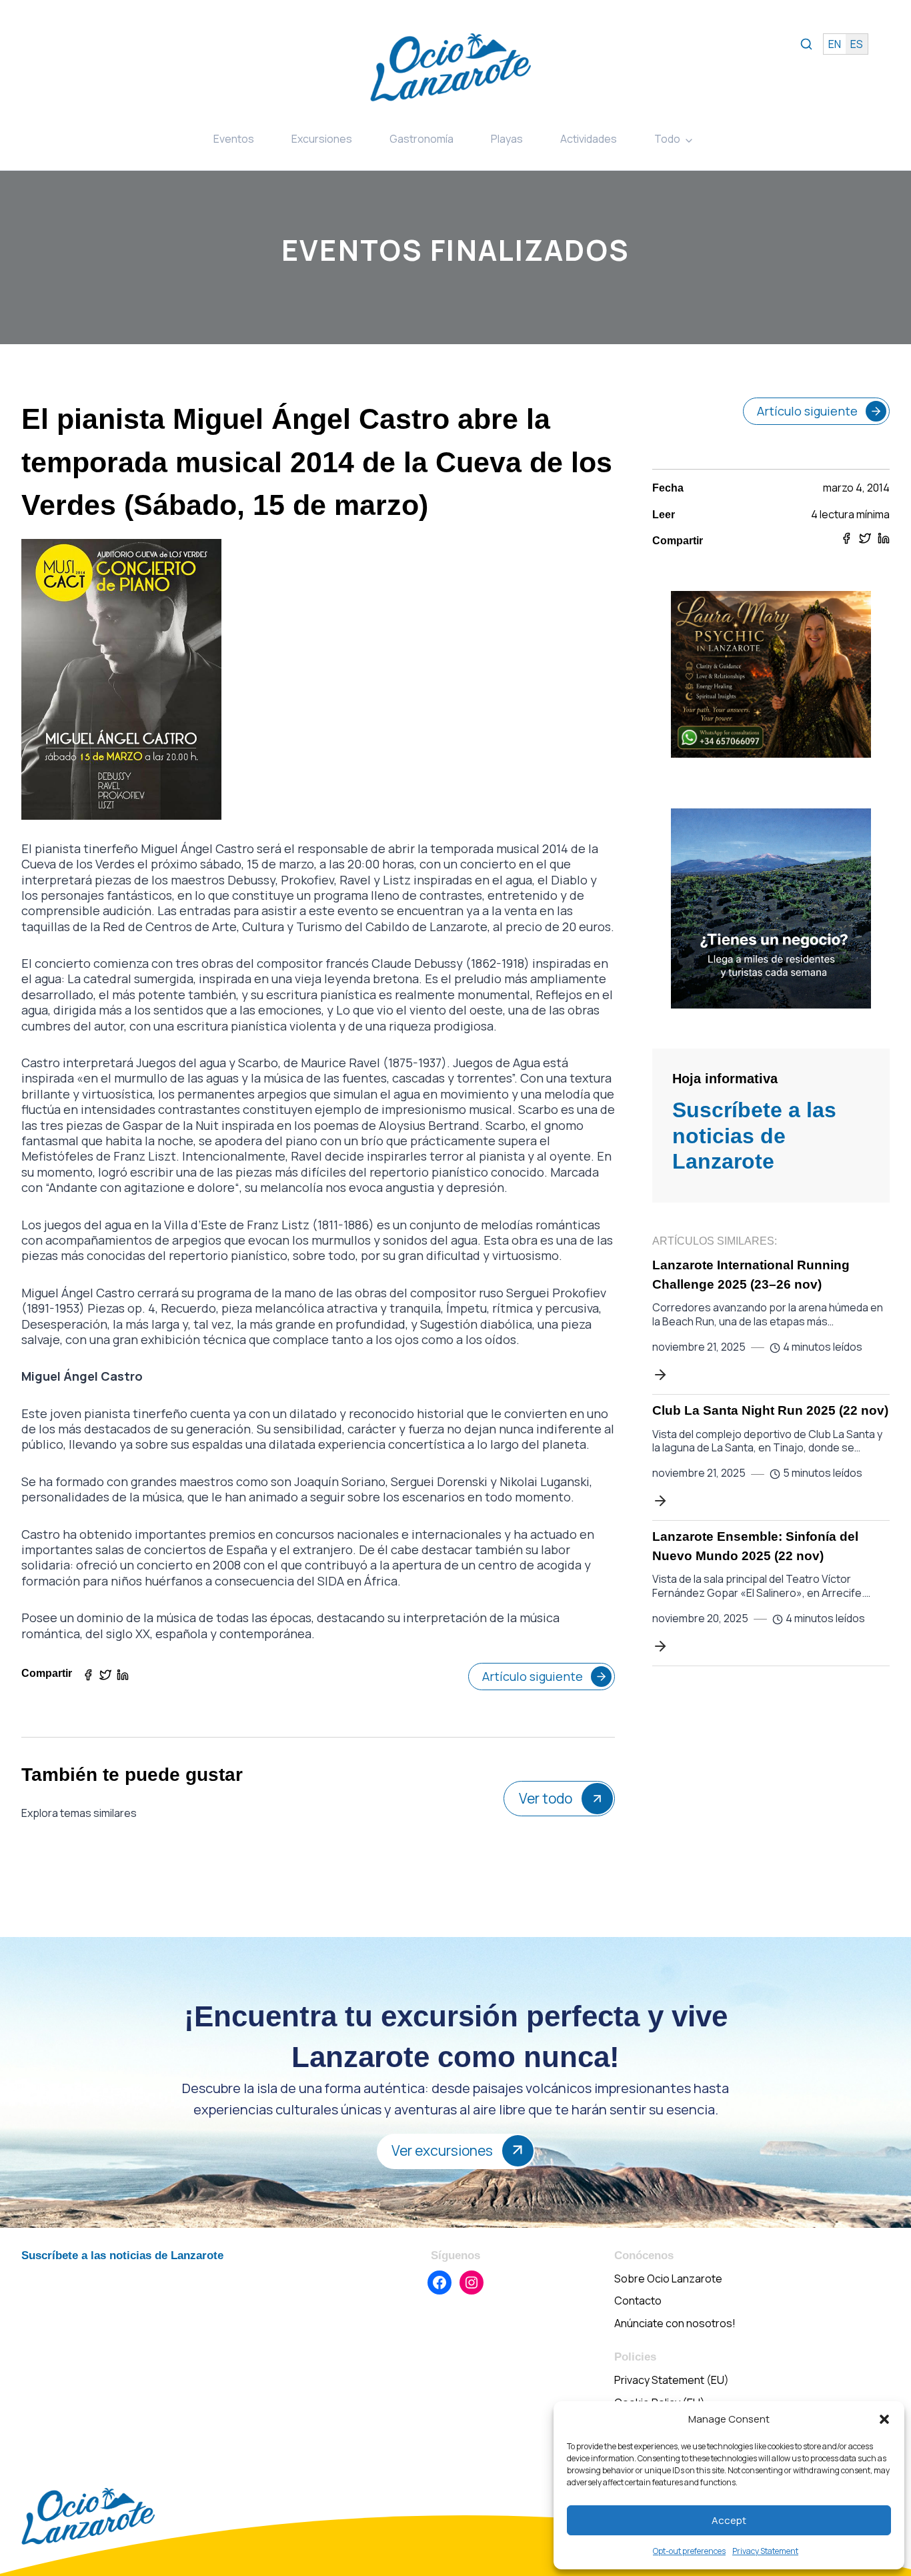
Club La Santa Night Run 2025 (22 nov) (770, 1410)
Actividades (589, 139)
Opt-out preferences (689, 2551)
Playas (507, 139)
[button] (884, 2419)
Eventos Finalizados (455, 250)
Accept (729, 2520)
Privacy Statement (765, 2551)
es (857, 44)
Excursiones (322, 139)
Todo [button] (667, 139)
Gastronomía (421, 139)
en (835, 44)
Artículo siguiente (533, 1676)
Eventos (234, 139)
